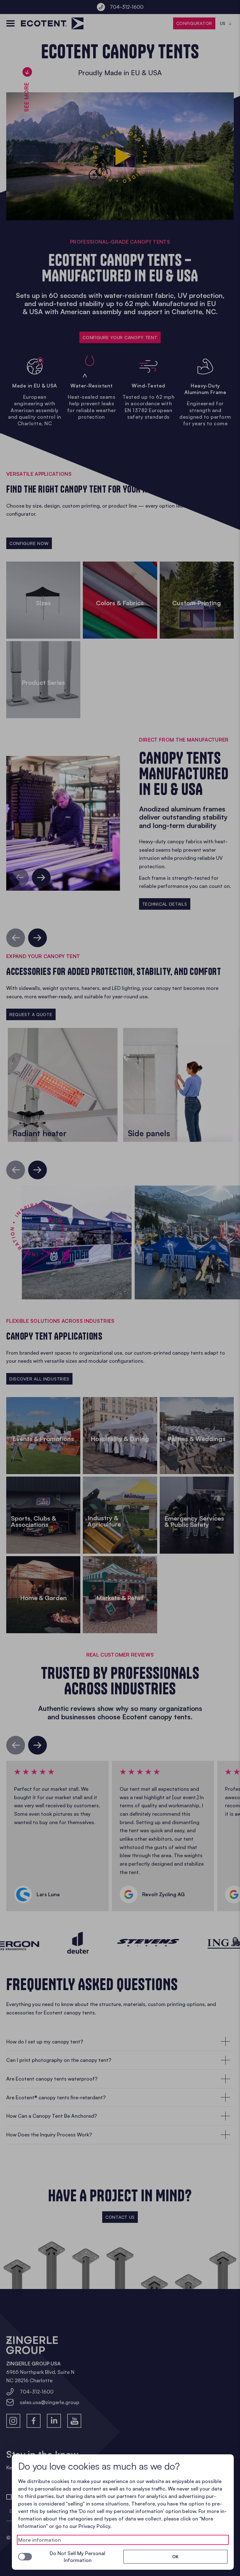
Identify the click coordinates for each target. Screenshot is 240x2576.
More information (40, 2540)
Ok (175, 2557)
